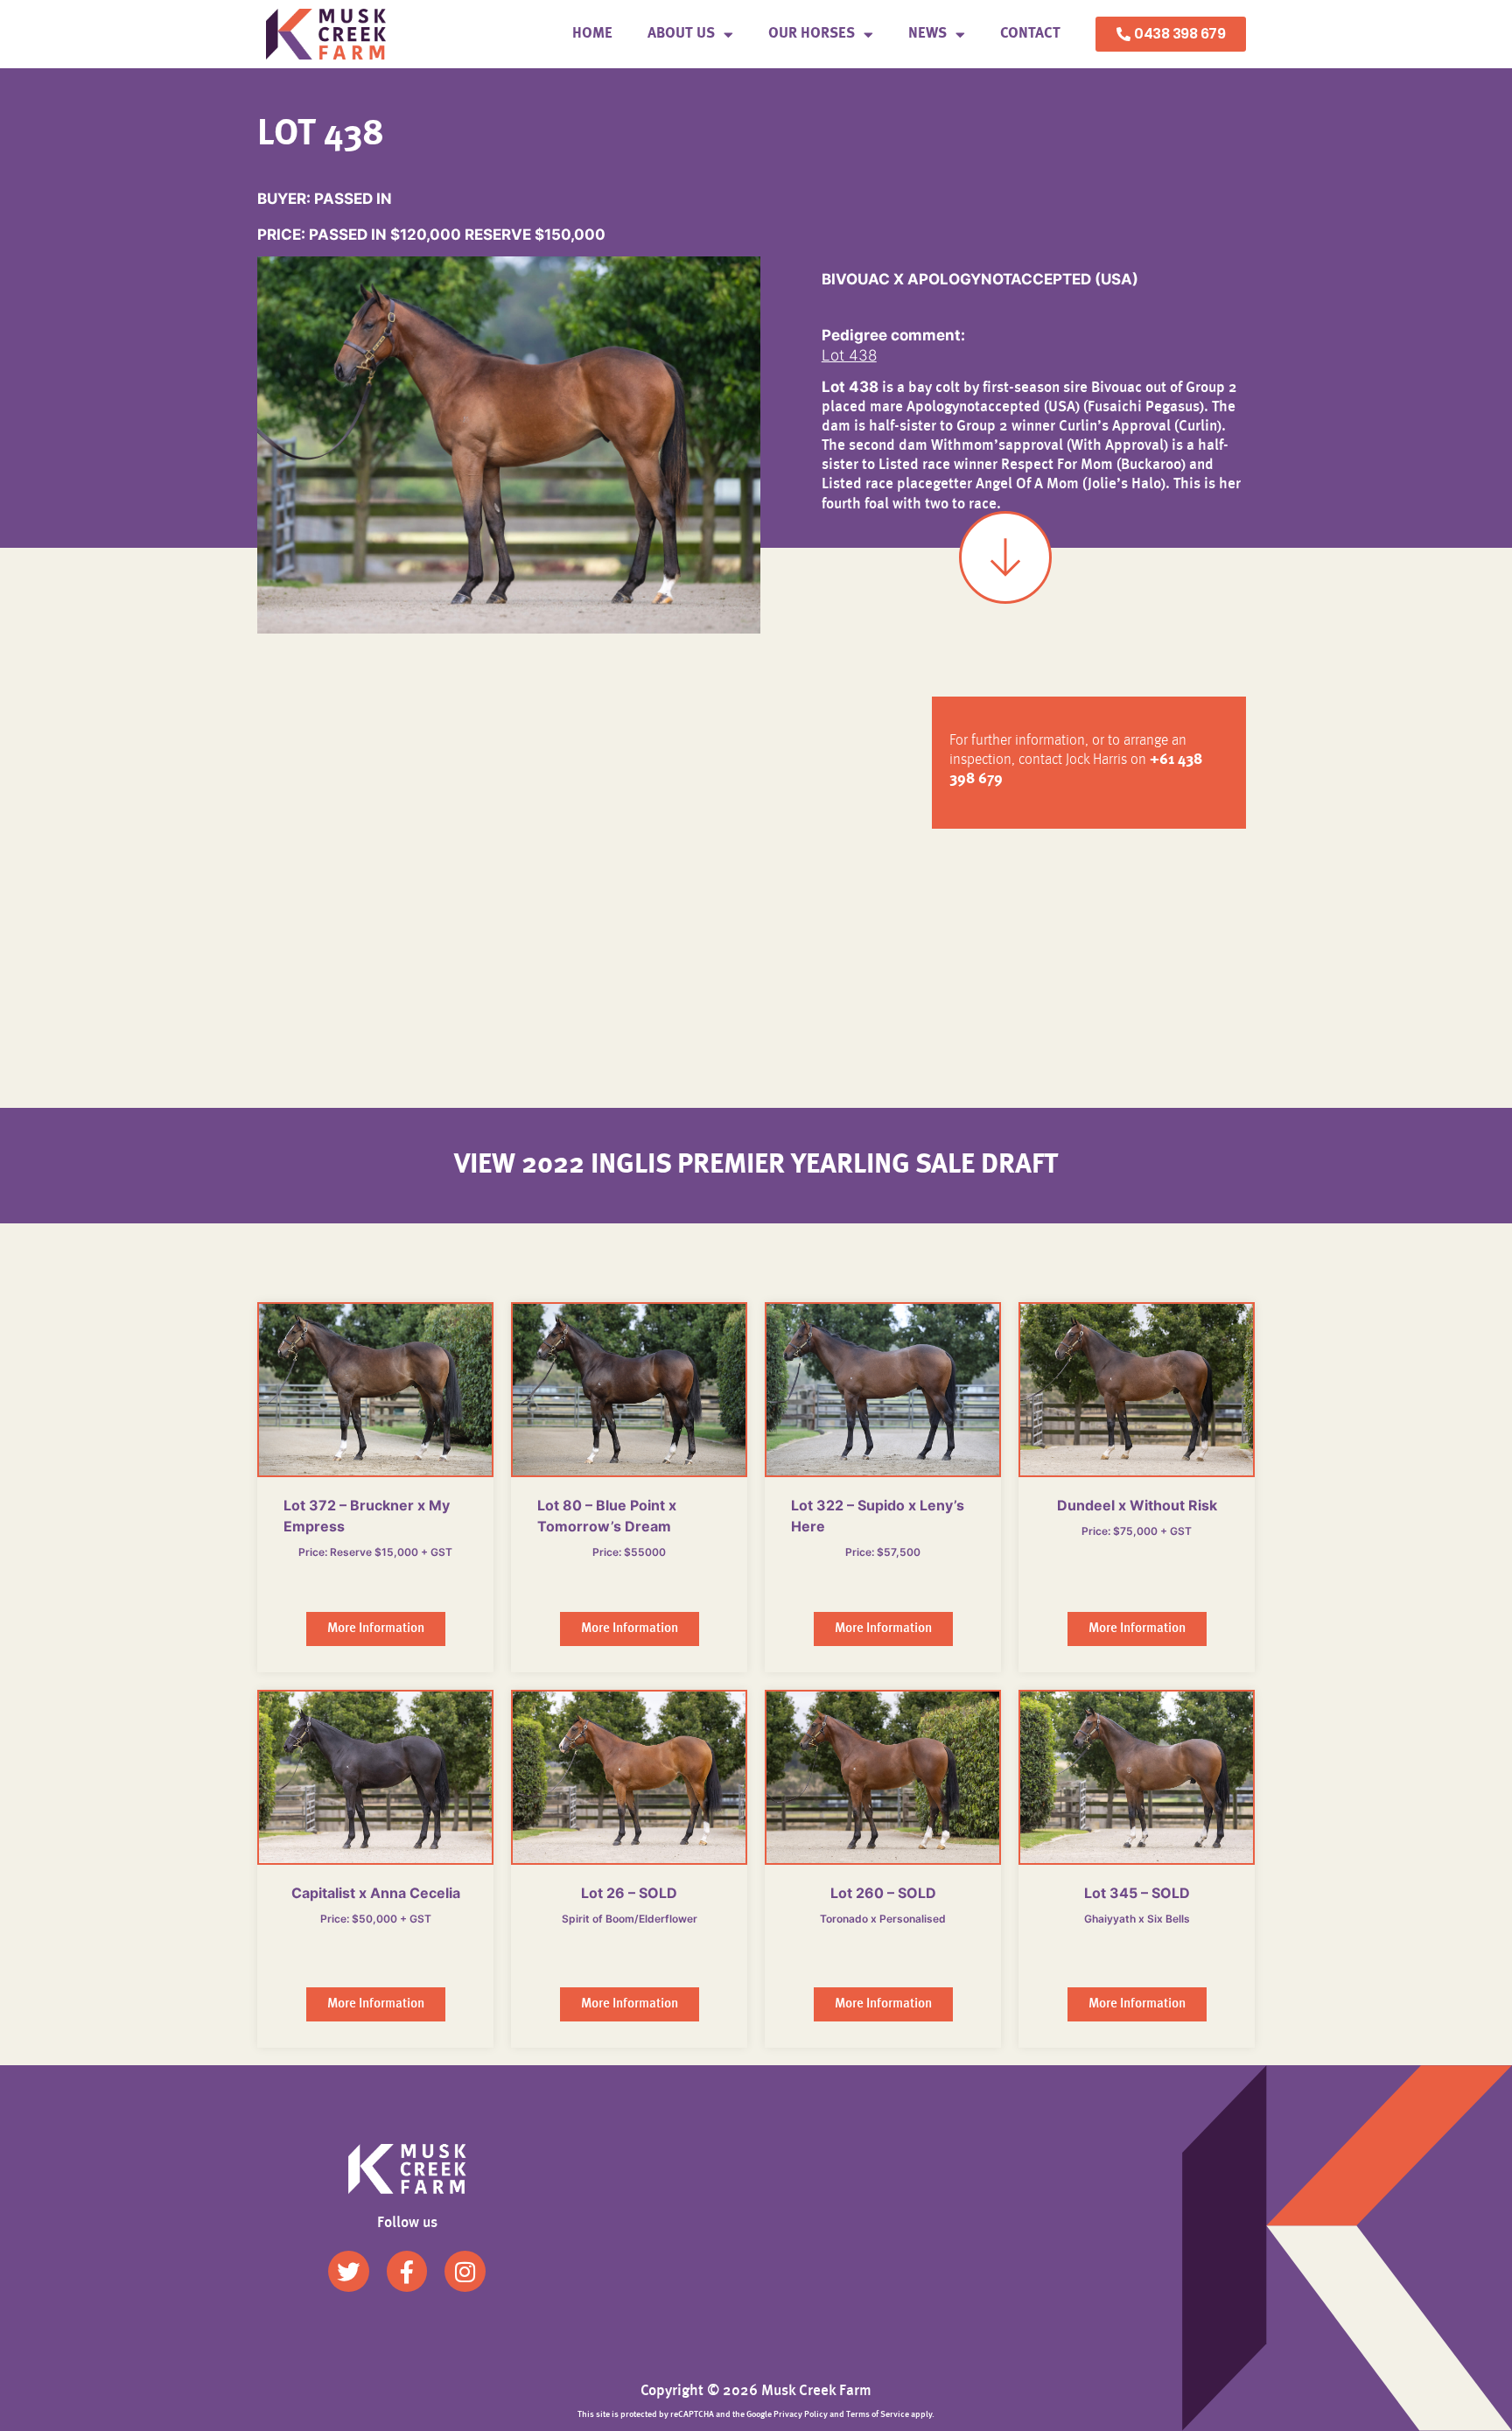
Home (592, 34)
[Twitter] (349, 2271)
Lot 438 (849, 355)
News (927, 34)
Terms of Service (878, 2414)
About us (681, 34)
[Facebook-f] (407, 2271)
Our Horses (812, 34)
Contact (1030, 34)
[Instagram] (465, 2271)
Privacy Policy (801, 2414)
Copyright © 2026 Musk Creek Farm (756, 2391)
